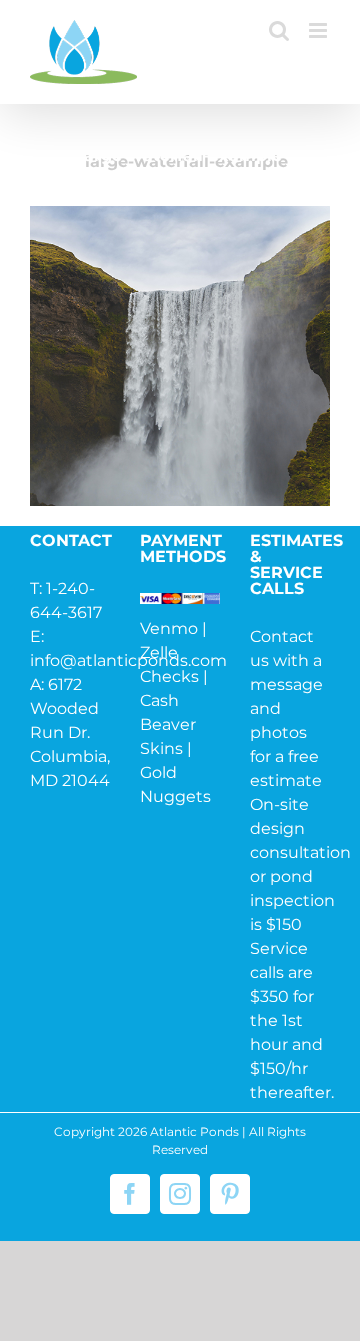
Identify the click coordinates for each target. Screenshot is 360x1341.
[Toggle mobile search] (279, 30)
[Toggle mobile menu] (319, 30)
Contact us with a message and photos (286, 684)
